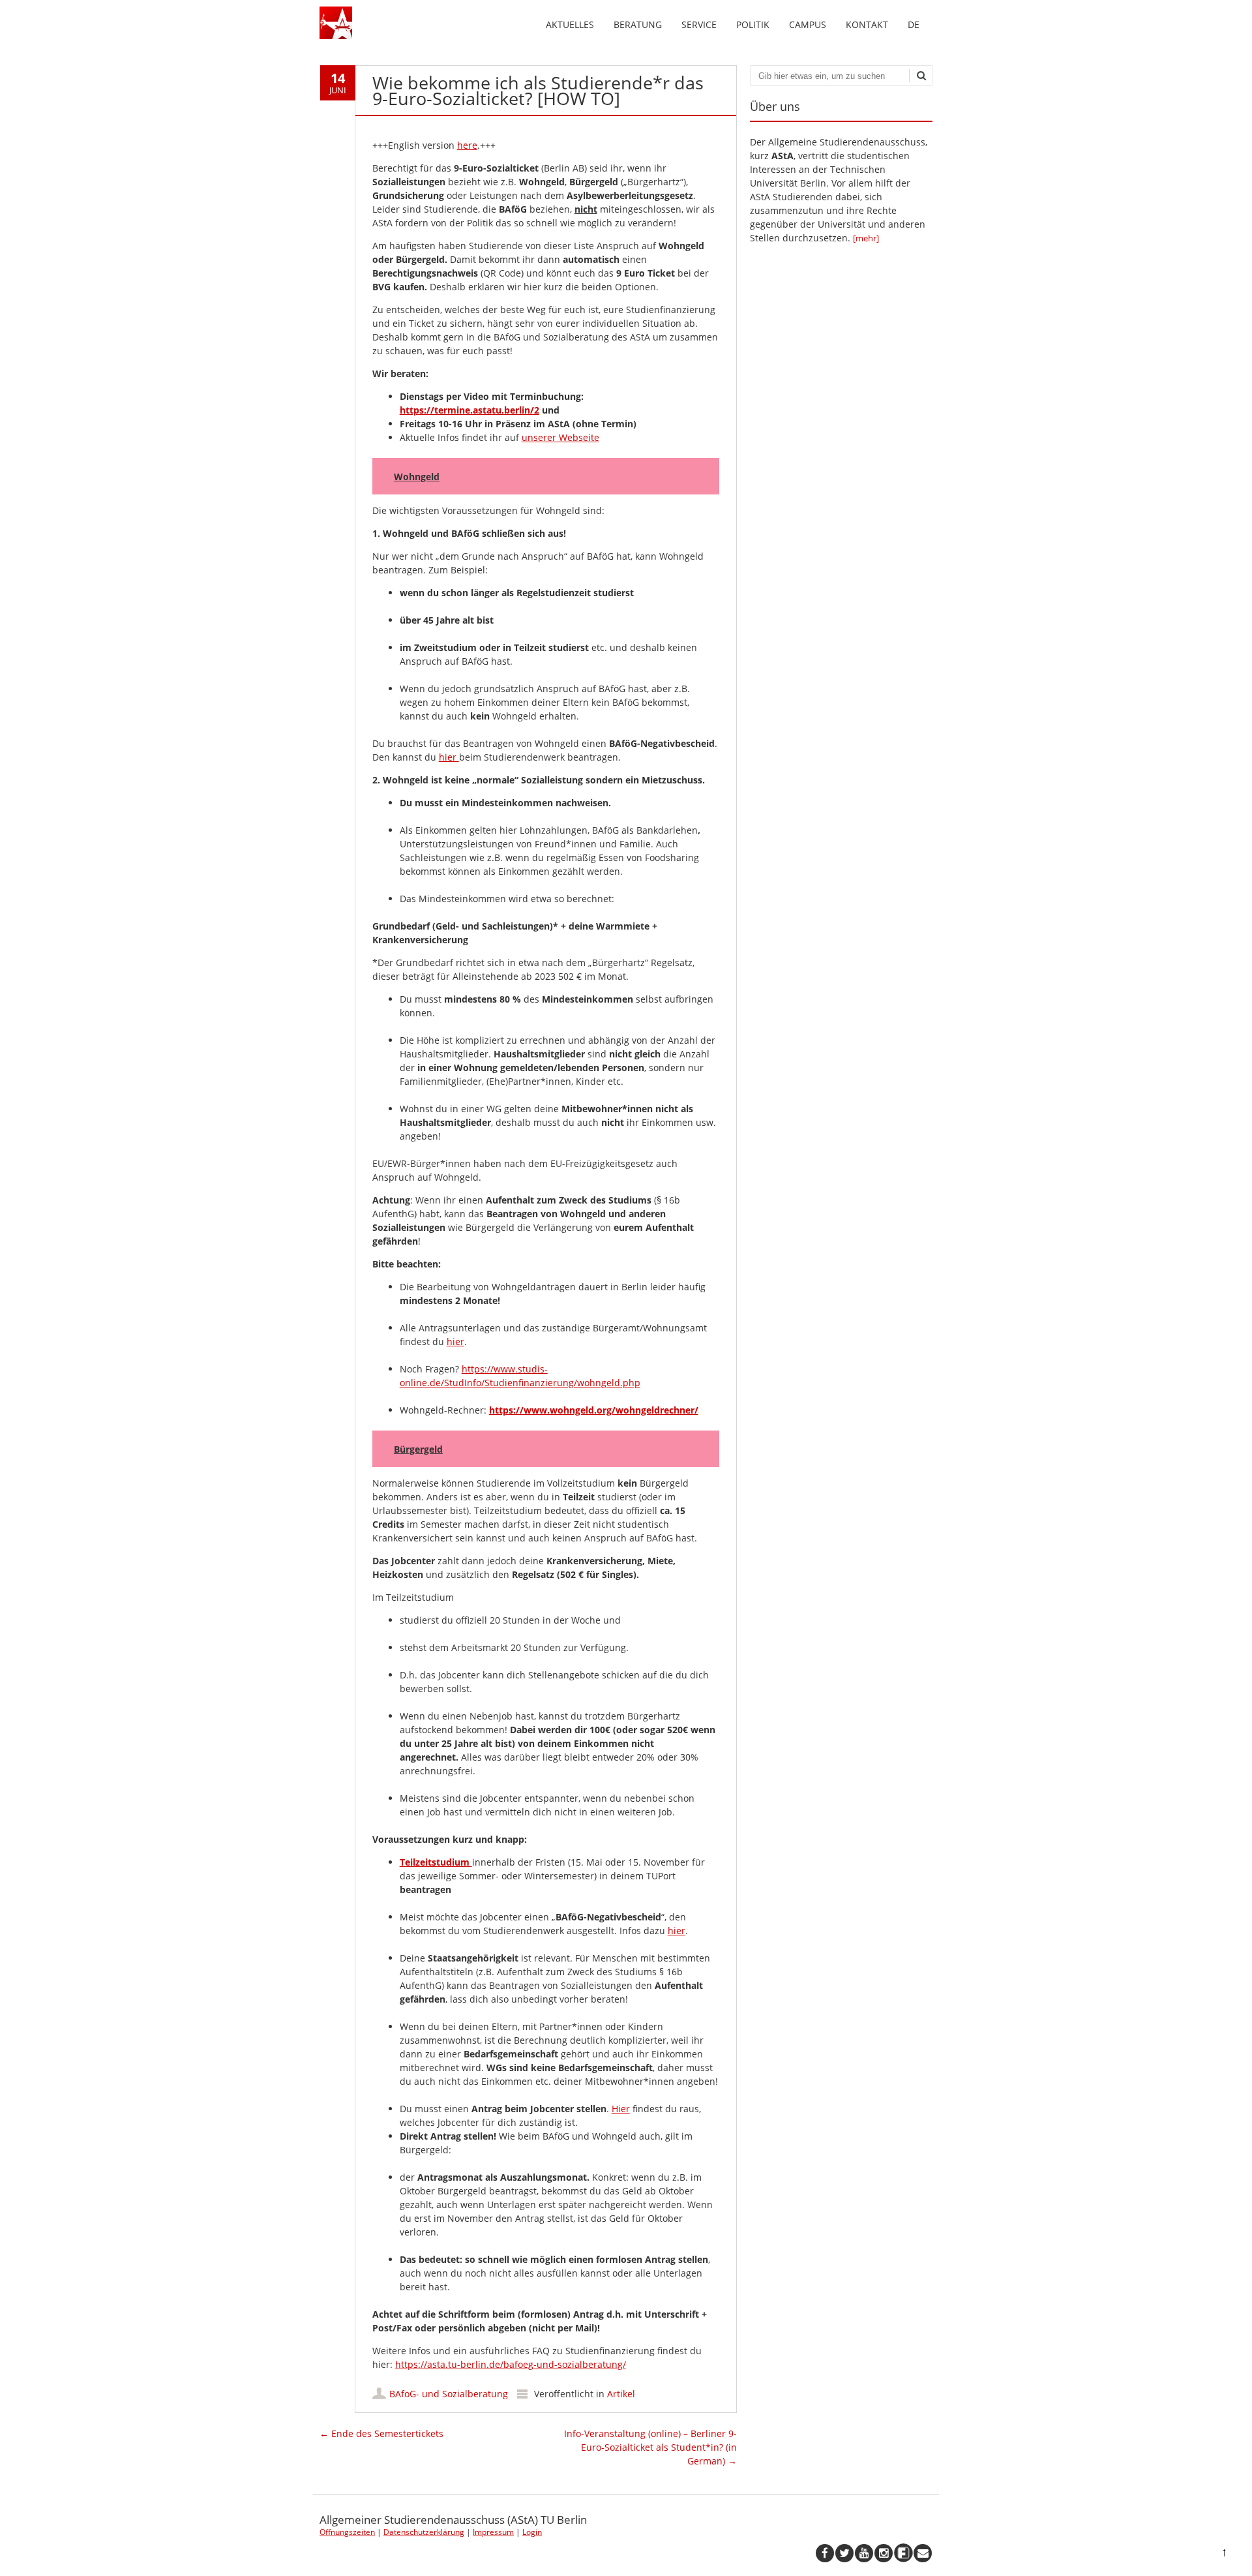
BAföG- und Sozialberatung (449, 2394)
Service (699, 24)
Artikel (621, 2394)
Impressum (493, 2532)
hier (449, 757)
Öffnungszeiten (347, 2532)
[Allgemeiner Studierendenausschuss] (336, 36)
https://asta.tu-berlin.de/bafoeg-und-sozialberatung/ (511, 2364)
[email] (923, 2553)
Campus (808, 24)
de (914, 24)
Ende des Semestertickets (381, 2433)
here (467, 145)
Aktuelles (570, 24)
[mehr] (866, 238)
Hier (621, 2109)
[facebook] (825, 2553)
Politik (753, 24)
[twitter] (844, 2553)
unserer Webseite (560, 437)
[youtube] (864, 2553)
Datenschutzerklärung (424, 2532)
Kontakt (867, 24)
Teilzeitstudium (436, 1862)
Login (532, 2532)
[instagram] (884, 2553)
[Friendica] (903, 2553)
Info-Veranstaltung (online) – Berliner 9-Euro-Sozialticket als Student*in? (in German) (650, 2447)
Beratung (638, 24)
